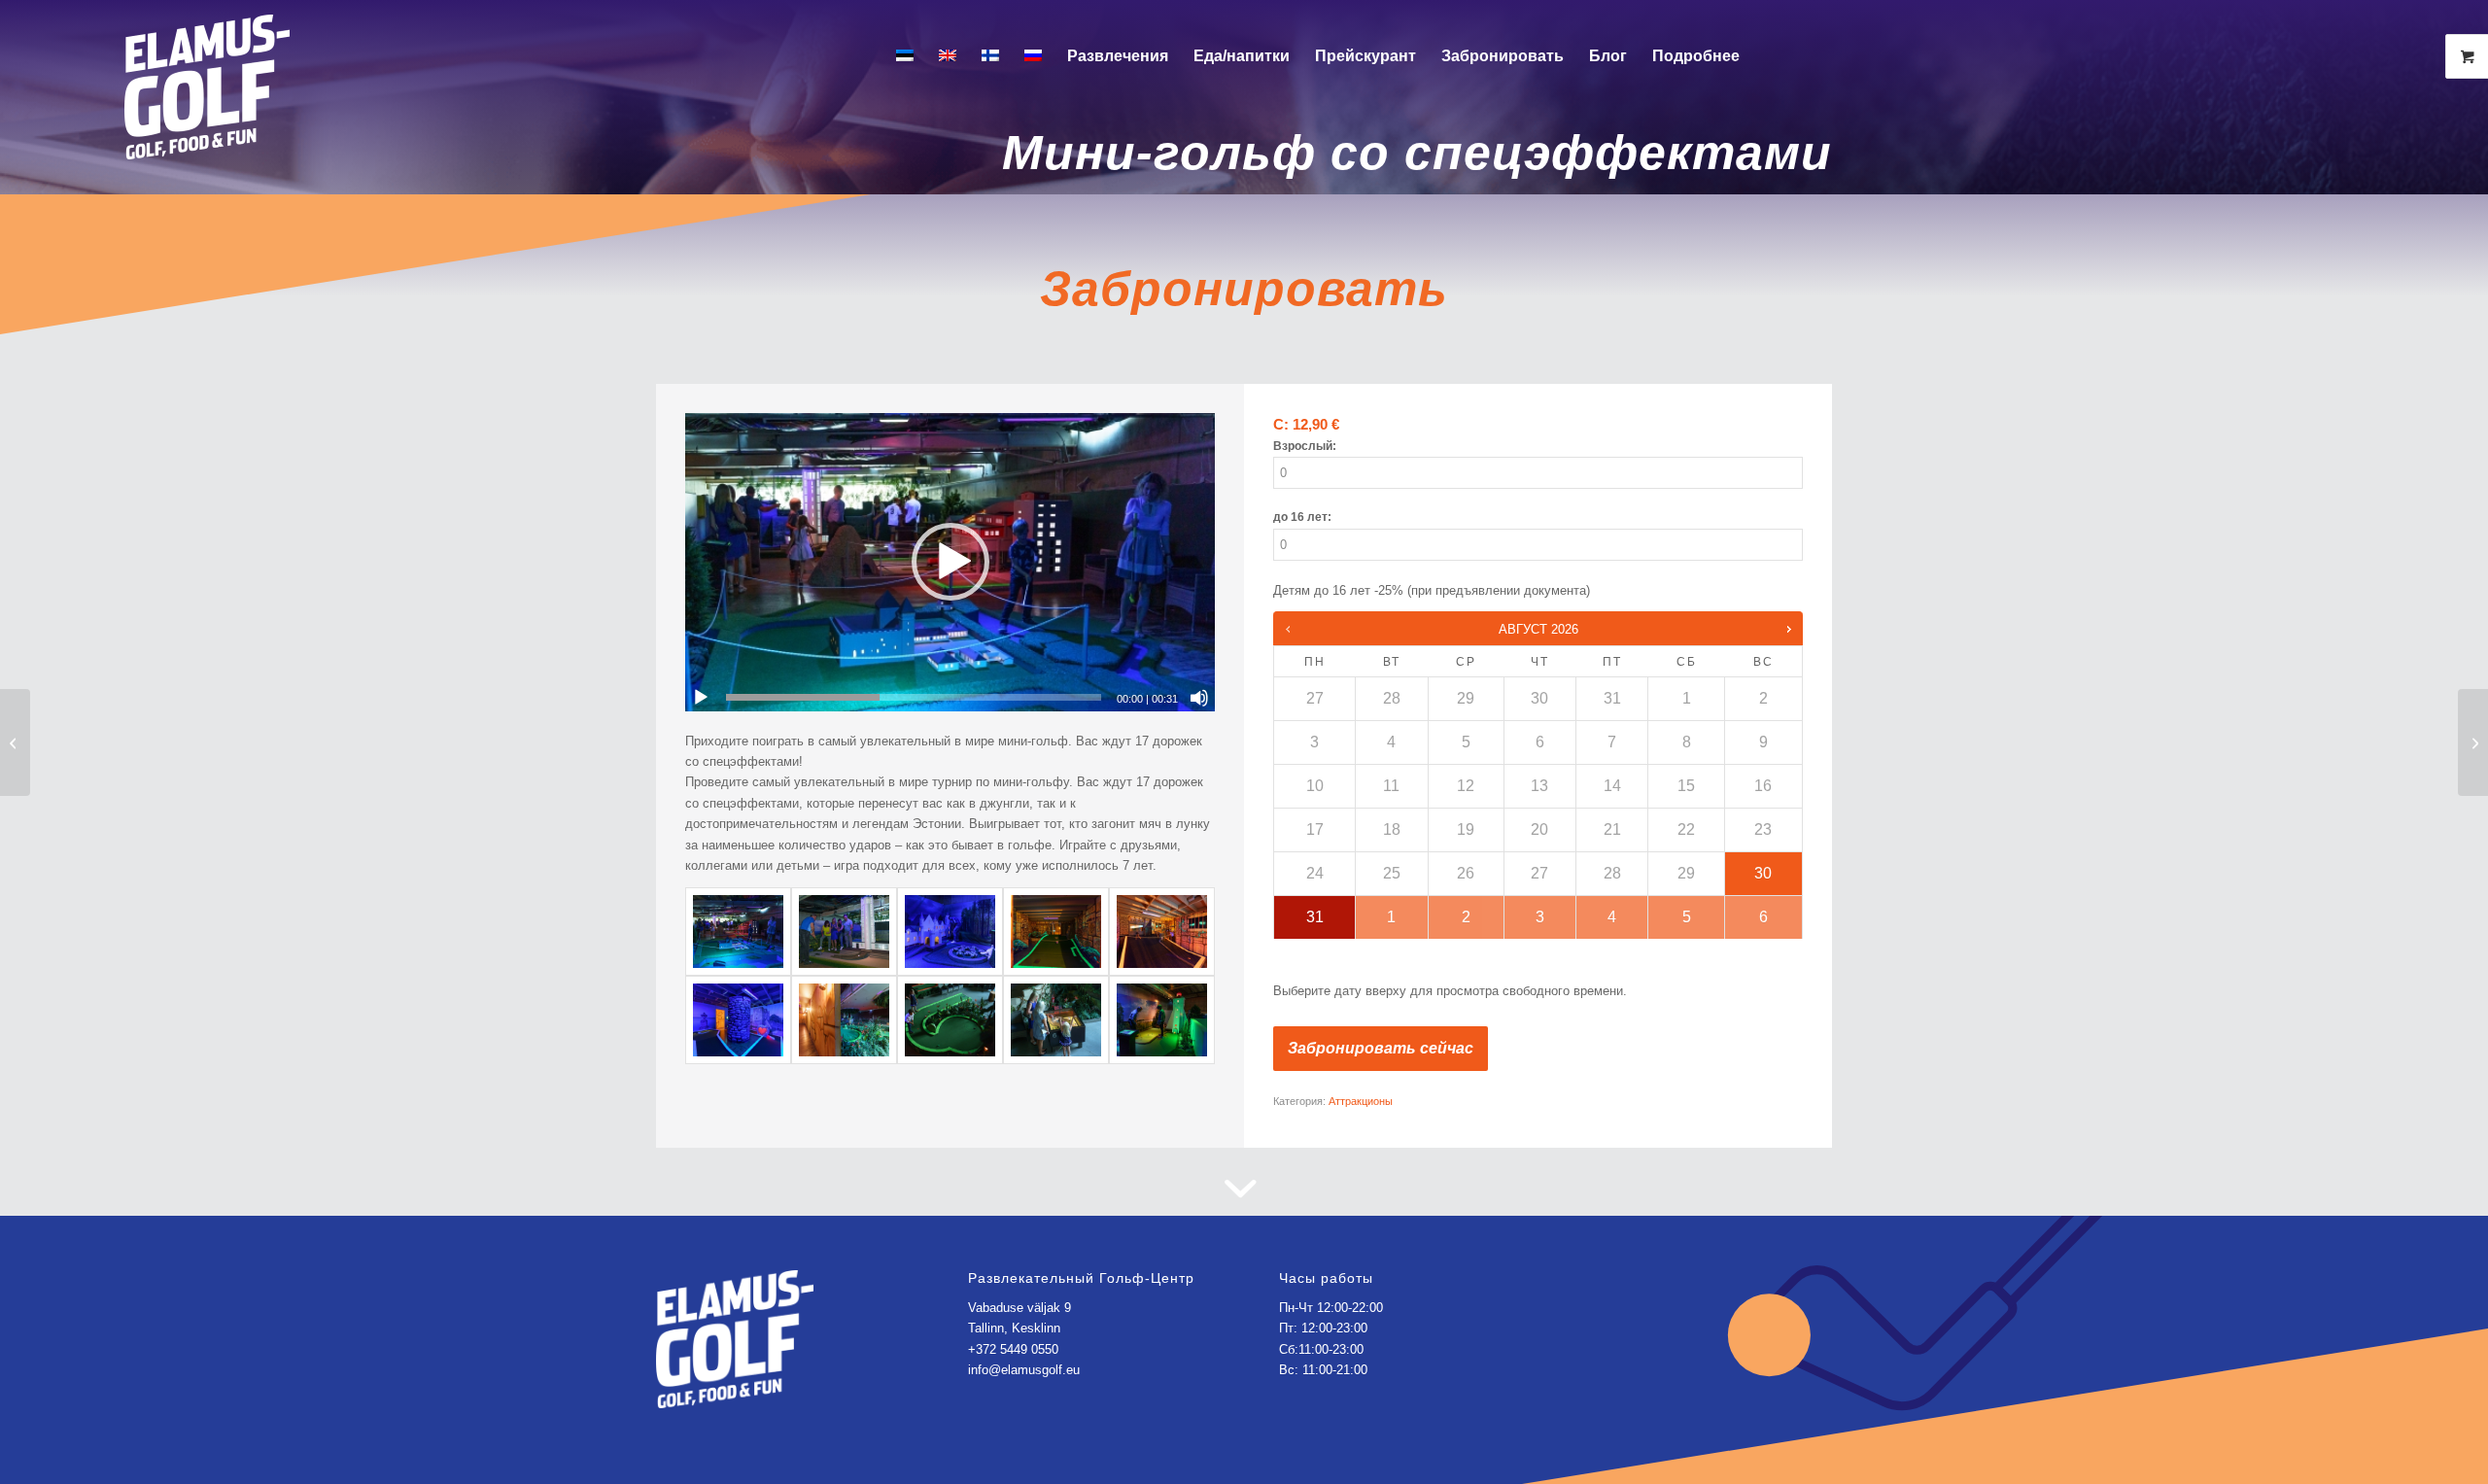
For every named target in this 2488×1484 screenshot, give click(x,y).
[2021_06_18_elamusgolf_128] (1162, 932)
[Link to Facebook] (1808, 55)
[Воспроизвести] (701, 698)
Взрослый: (1305, 446)
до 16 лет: (1302, 517)
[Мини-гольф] (1056, 1020)
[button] (950, 562)
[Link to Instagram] (1837, 55)
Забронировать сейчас (1381, 1048)
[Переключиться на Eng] (948, 56)
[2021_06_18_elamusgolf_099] (844, 932)
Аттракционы (1361, 1101)
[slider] (914, 697)
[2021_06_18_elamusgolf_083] (950, 932)
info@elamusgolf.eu (1024, 1370)
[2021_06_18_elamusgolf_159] (950, 1020)
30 (1763, 873)
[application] (950, 562)
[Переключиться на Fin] (990, 56)
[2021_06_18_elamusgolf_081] (738, 932)
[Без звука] (1199, 698)
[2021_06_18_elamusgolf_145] (844, 1020)
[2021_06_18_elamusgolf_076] (1162, 1020)
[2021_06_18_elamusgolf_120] (1056, 932)
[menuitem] (905, 56)
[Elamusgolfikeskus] (207, 71)
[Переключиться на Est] (905, 56)
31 (1315, 917)
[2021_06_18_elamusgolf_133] (738, 1020)
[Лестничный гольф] (15, 742)
